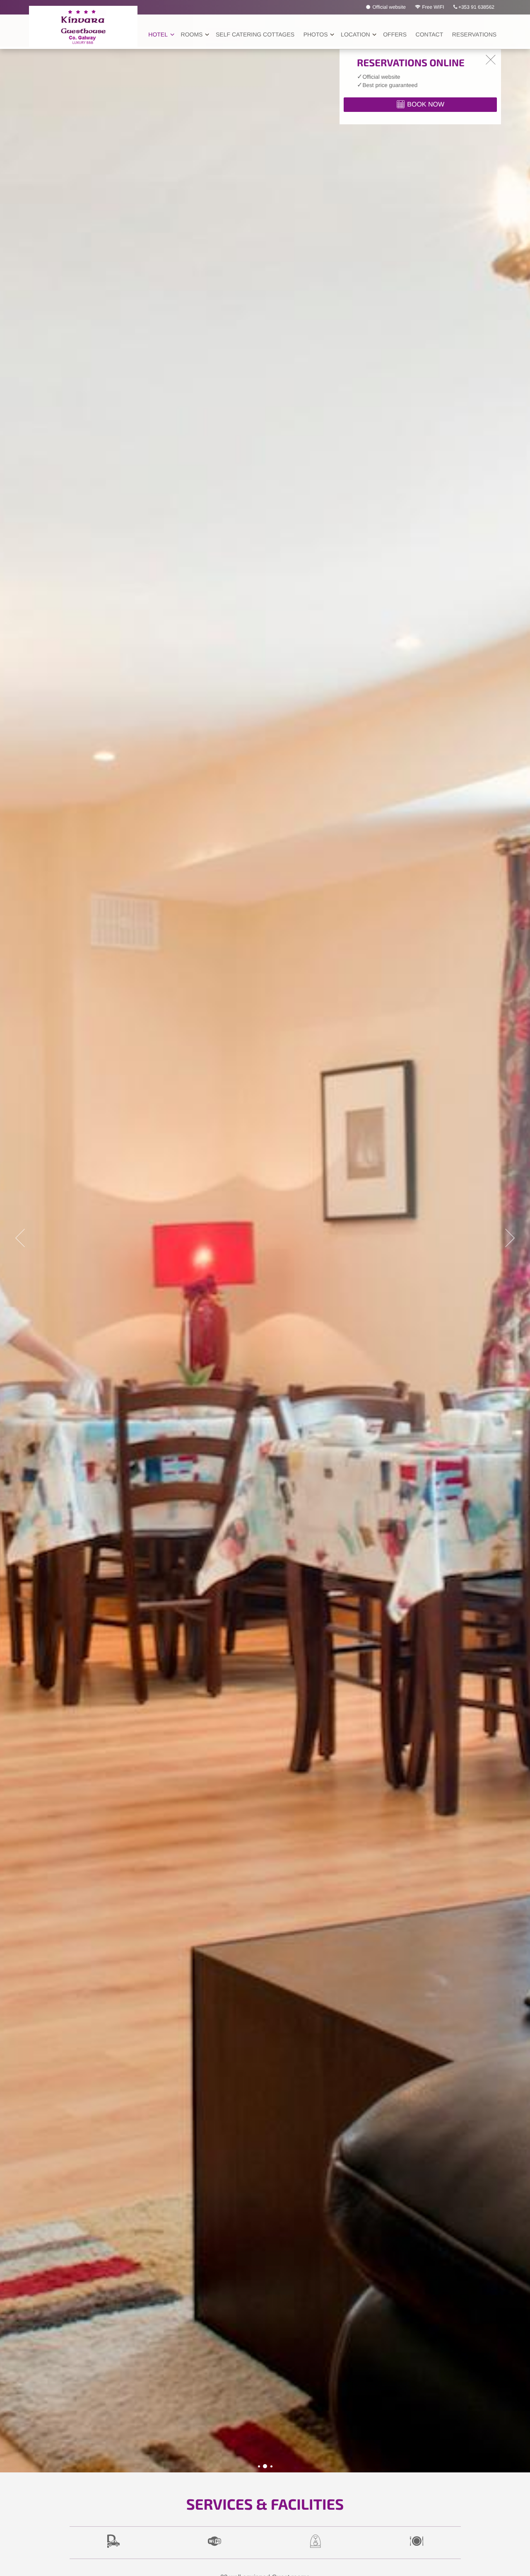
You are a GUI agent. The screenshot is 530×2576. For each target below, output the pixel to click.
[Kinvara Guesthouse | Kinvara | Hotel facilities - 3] (271, 2466)
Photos (316, 34)
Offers (395, 34)
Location (355, 34)
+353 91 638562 (476, 7)
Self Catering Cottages (255, 34)
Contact (430, 34)
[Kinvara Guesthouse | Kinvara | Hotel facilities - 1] (259, 2466)
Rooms (192, 34)
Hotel (158, 34)
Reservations (474, 34)
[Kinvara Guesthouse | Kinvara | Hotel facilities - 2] (265, 2466)
